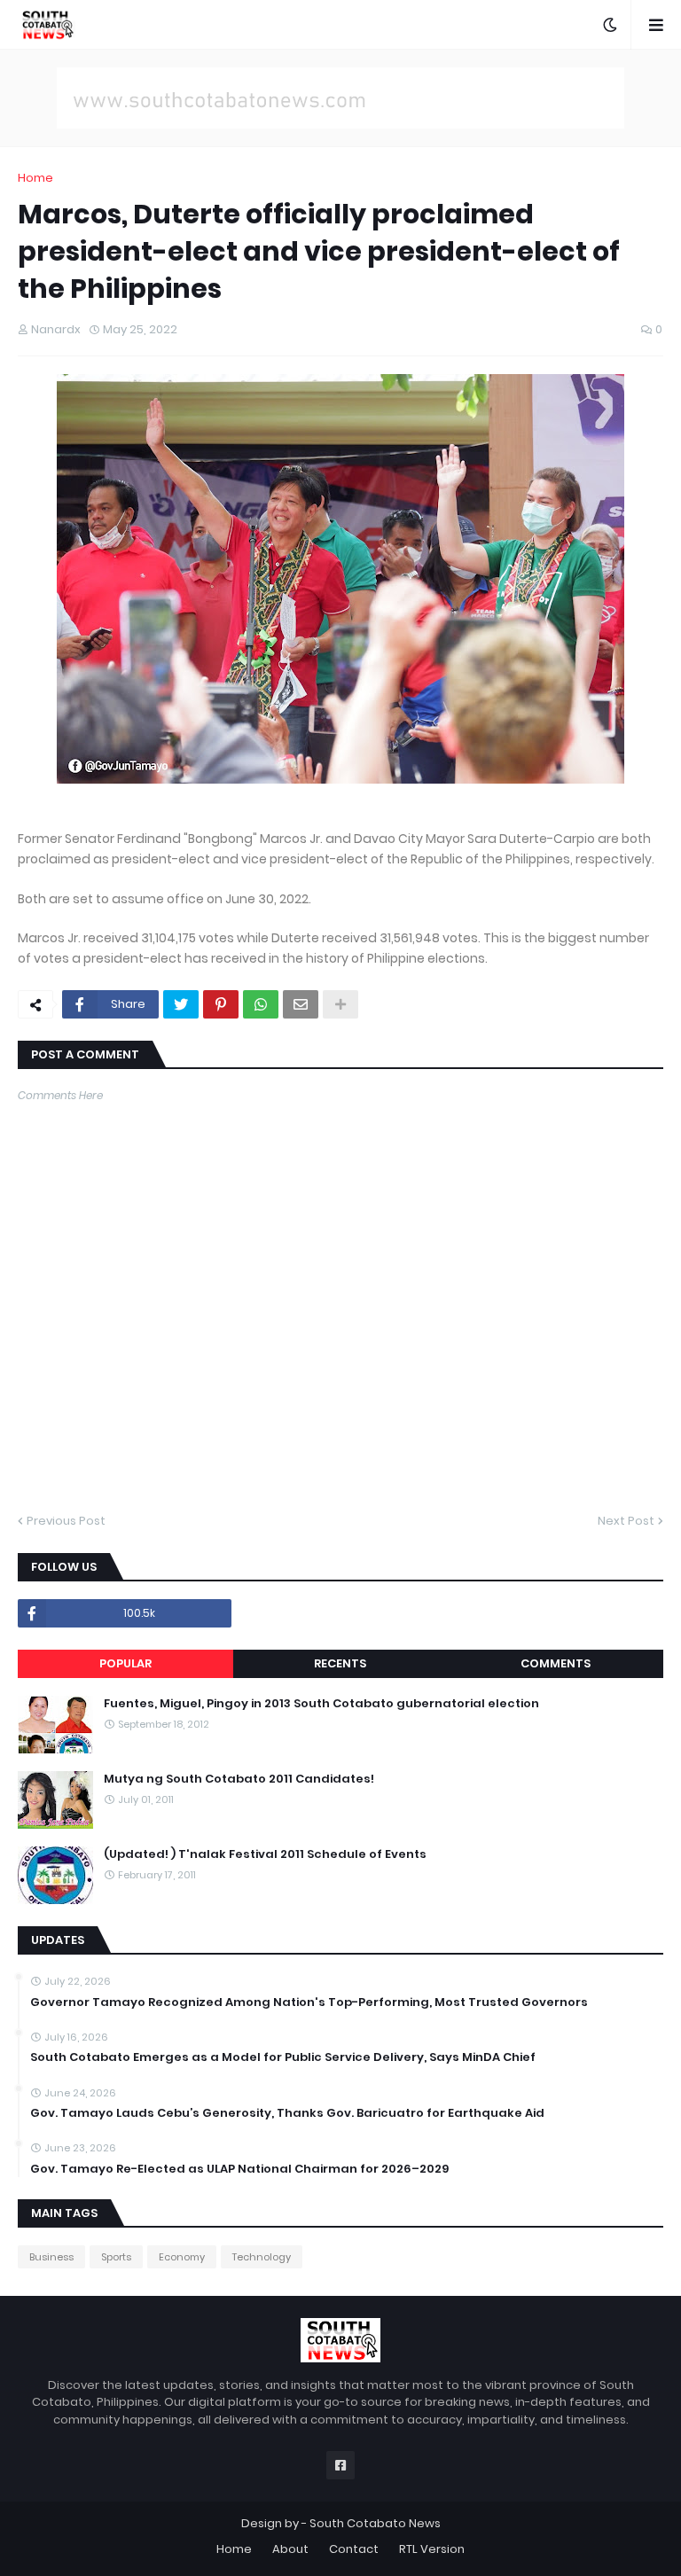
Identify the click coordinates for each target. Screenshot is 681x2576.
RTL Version (432, 2549)
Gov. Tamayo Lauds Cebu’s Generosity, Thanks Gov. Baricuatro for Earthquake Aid (287, 2113)
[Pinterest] (221, 1004)
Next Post (626, 1521)
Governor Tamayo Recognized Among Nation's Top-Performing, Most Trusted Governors (309, 2002)
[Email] (301, 1004)
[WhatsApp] (261, 1004)
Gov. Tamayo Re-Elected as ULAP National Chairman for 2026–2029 (239, 2169)
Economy (182, 2257)
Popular (125, 1663)
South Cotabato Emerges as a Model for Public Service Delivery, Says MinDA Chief (283, 2057)
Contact (354, 2549)
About (290, 2549)
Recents (340, 1663)
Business (51, 2257)
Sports (116, 2257)
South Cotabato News (375, 2523)
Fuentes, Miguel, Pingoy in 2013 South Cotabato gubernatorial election (321, 1704)
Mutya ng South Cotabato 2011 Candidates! (239, 1779)
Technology (262, 2257)
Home (35, 178)
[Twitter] (181, 1004)
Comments (556, 1663)
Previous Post (66, 1521)
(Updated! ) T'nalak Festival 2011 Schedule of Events (265, 1854)
